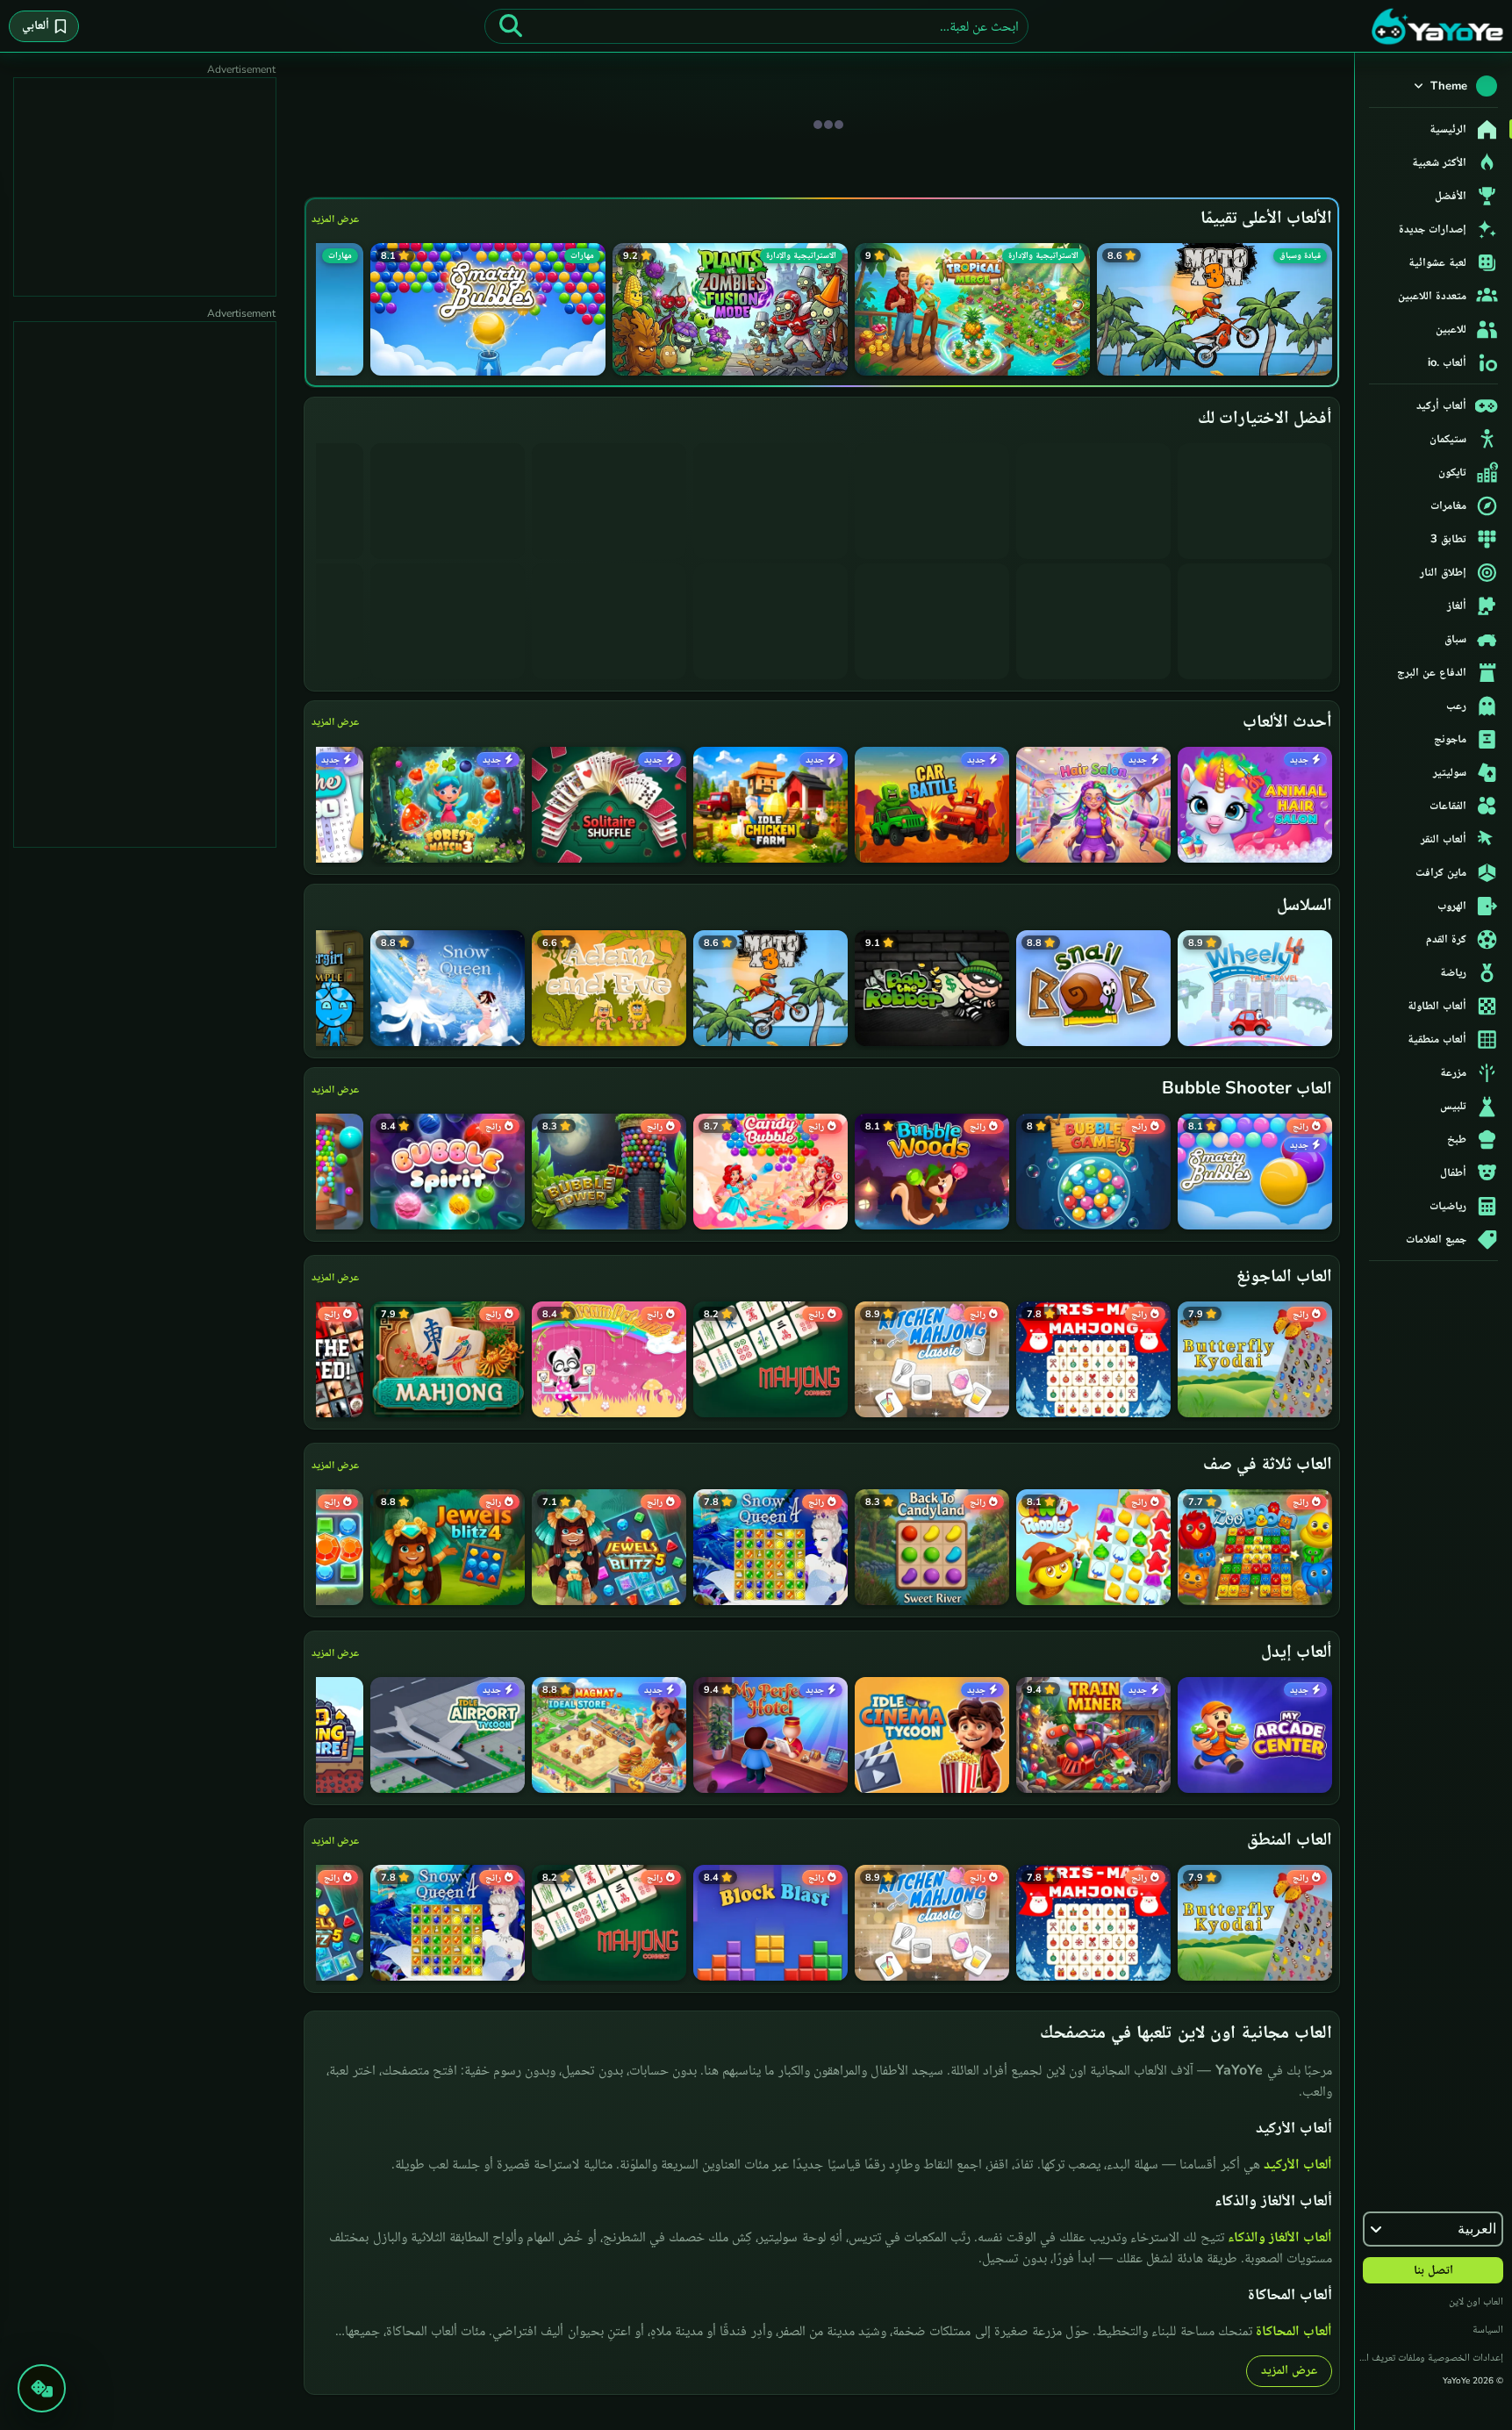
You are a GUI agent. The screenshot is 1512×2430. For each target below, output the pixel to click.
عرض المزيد (335, 219)
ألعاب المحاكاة (1294, 2331)
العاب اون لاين (1476, 2301)
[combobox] (756, 26)
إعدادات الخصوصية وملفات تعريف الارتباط (1429, 2357)
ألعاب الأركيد (1298, 2164)
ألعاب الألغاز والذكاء (1280, 2237)
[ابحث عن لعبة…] (511, 26)
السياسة (1488, 2329)
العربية (1477, 2229)
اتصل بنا (1433, 2270)
